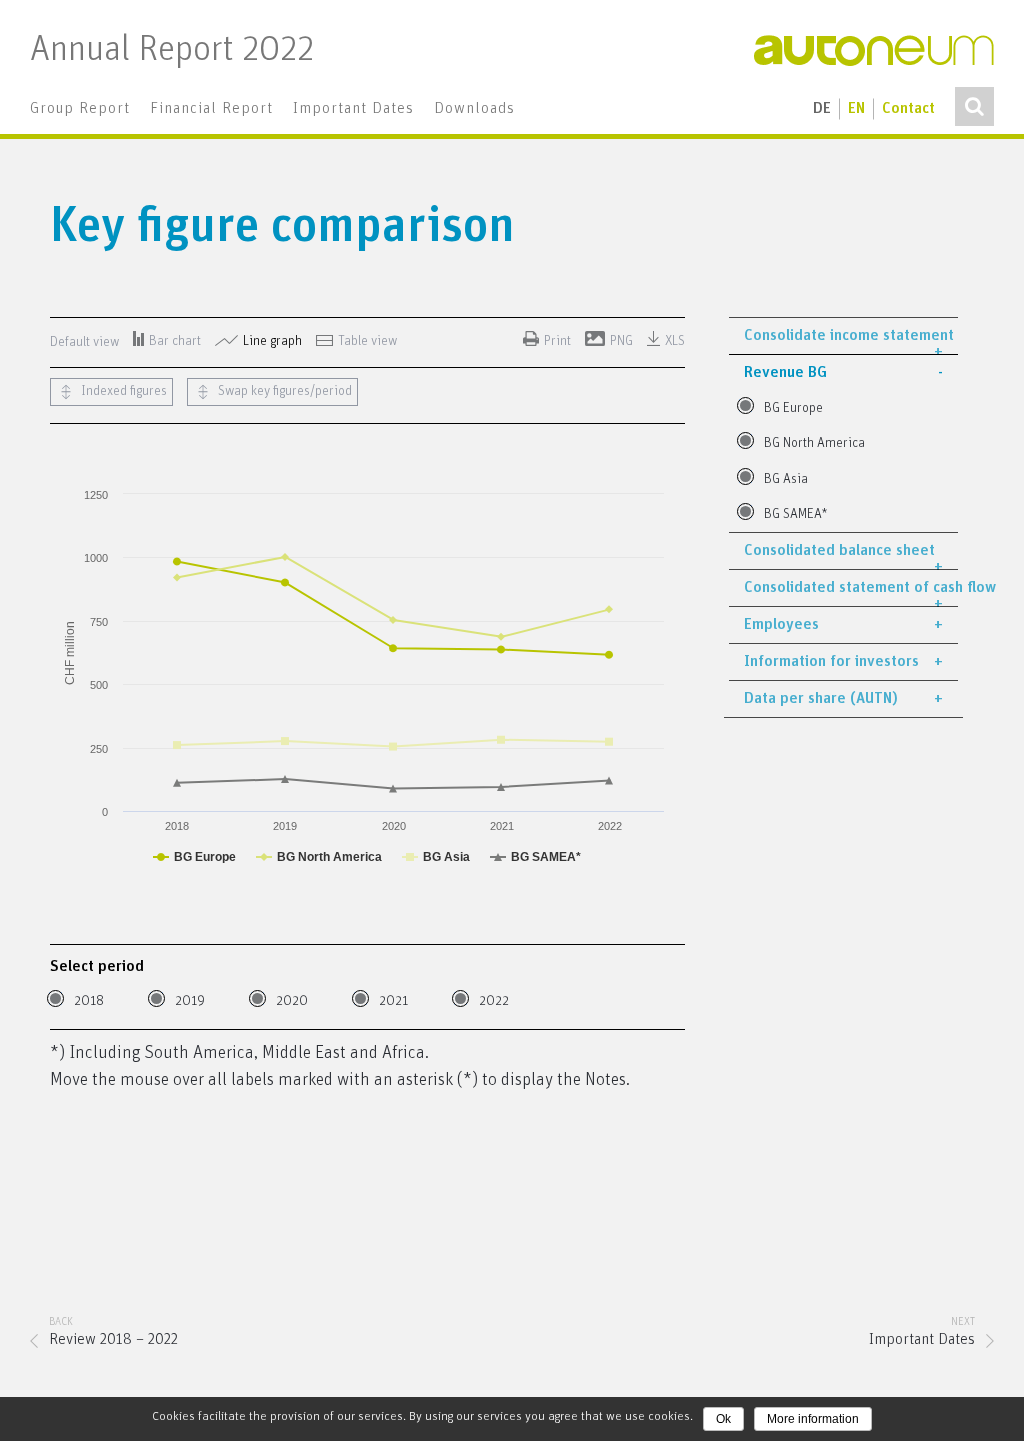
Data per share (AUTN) (821, 698)
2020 (292, 1001)
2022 (494, 1001)
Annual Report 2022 (172, 50)
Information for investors (831, 661)
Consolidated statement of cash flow (851, 587)
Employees (781, 624)
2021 (393, 1001)
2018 (89, 1001)
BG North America (814, 443)
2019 (190, 1001)
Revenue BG (785, 372)
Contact (908, 108)
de (822, 108)
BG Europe (793, 408)
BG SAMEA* (796, 514)
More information (813, 1419)
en (856, 108)
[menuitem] (80, 109)
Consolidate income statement (849, 335)
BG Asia (786, 479)
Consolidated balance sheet (839, 550)
